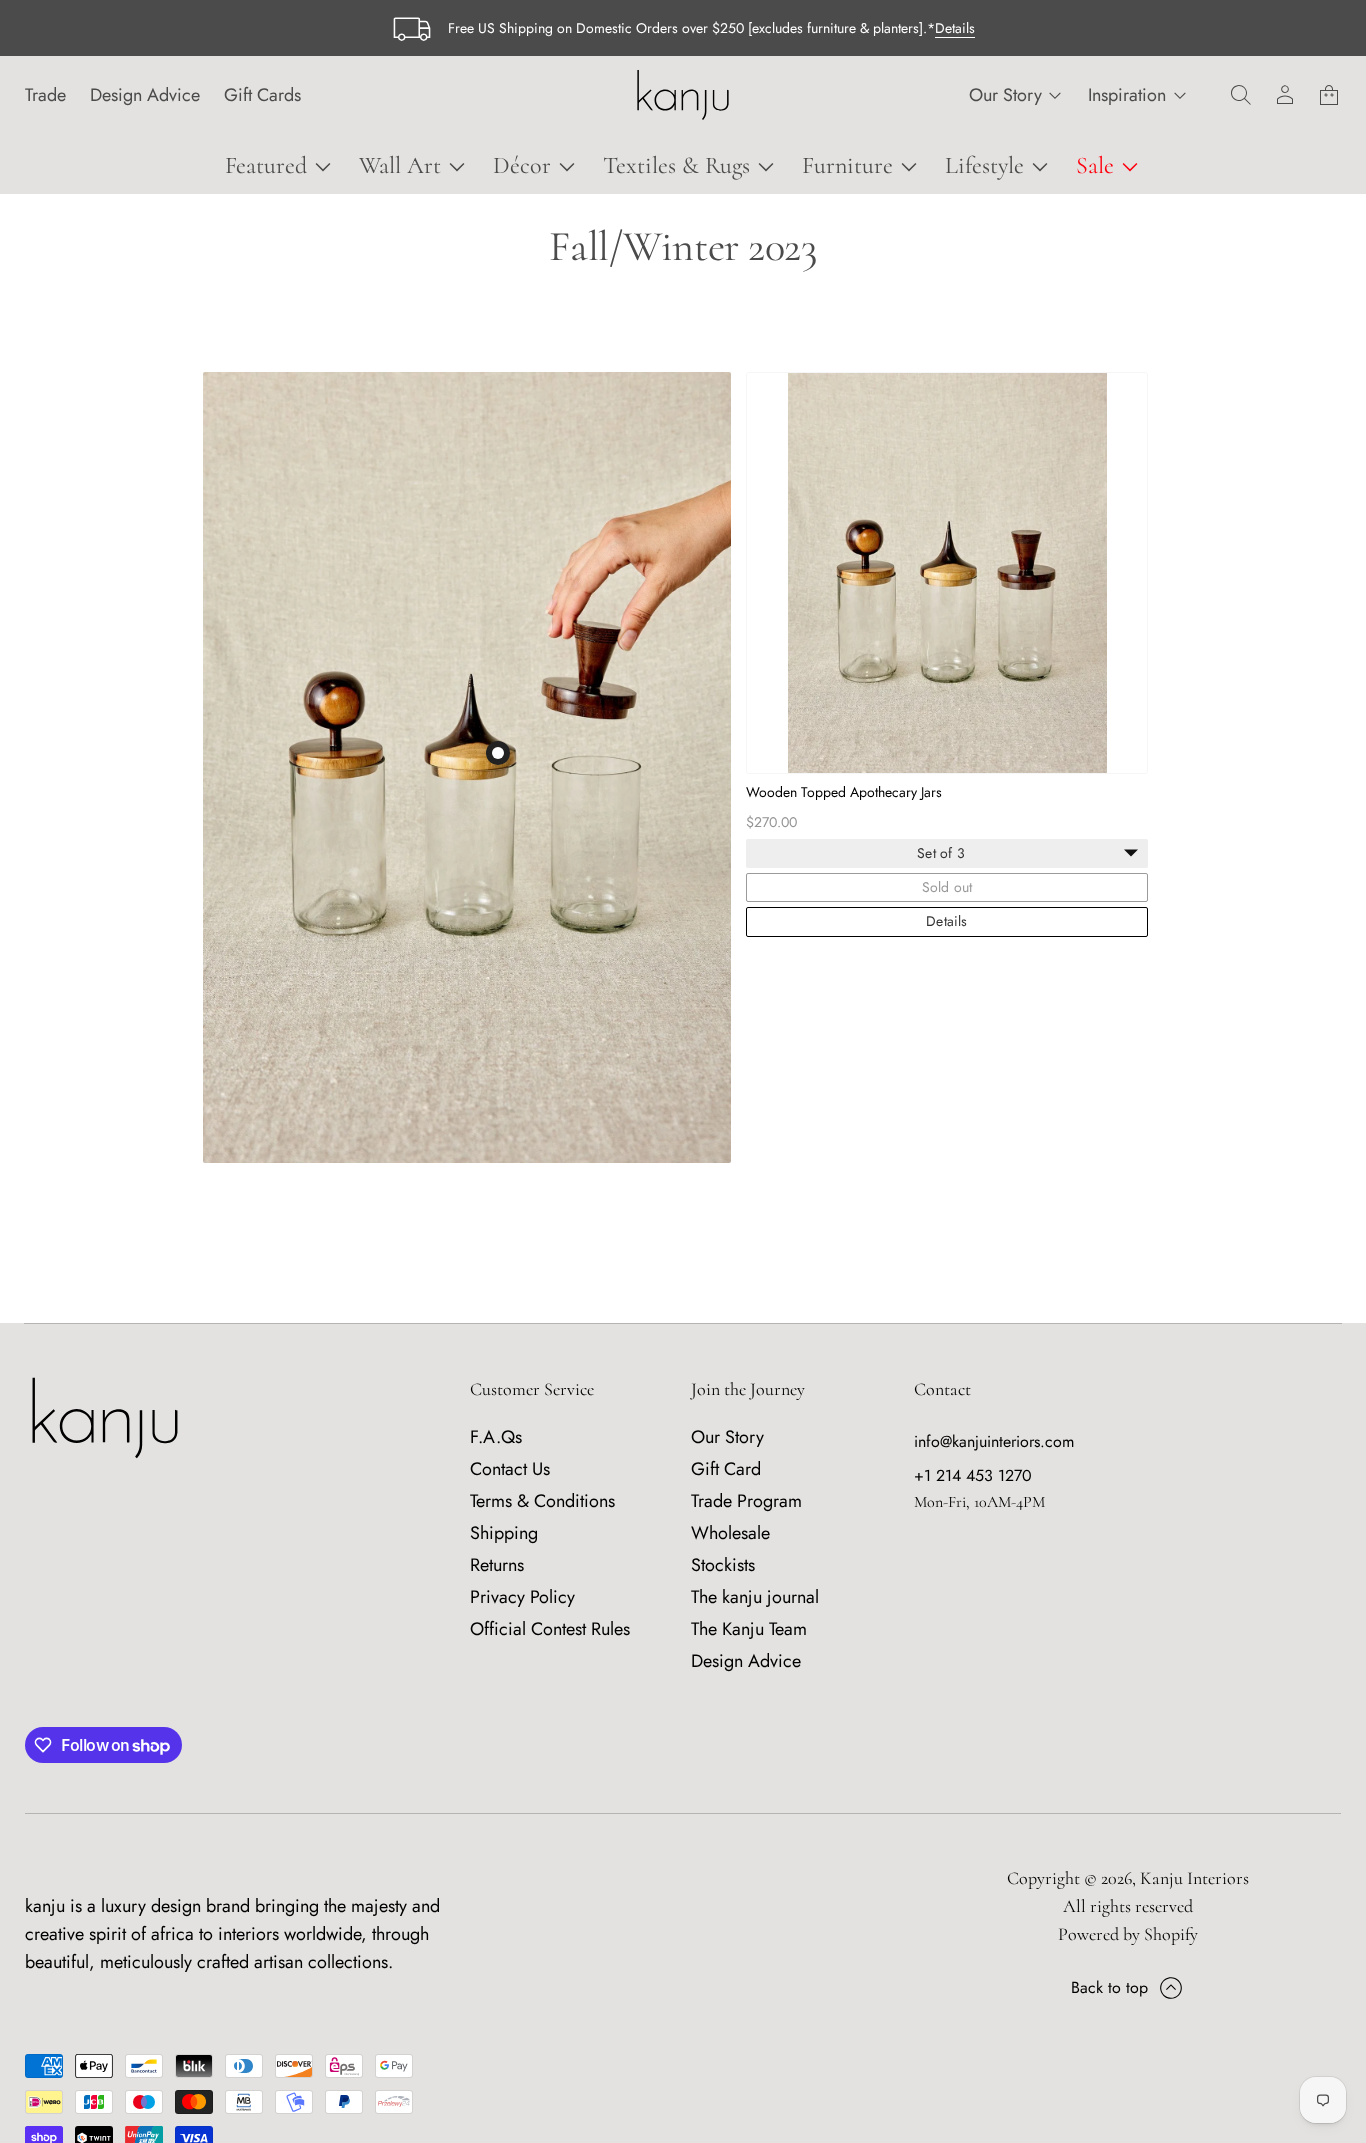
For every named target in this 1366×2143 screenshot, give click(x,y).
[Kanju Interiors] (682, 95)
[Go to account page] (1285, 95)
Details (955, 28)
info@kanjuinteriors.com (994, 1441)
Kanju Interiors (1194, 1878)
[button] (1241, 95)
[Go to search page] (1241, 95)
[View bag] (1329, 95)
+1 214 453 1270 (973, 1475)
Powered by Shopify (1128, 1934)
